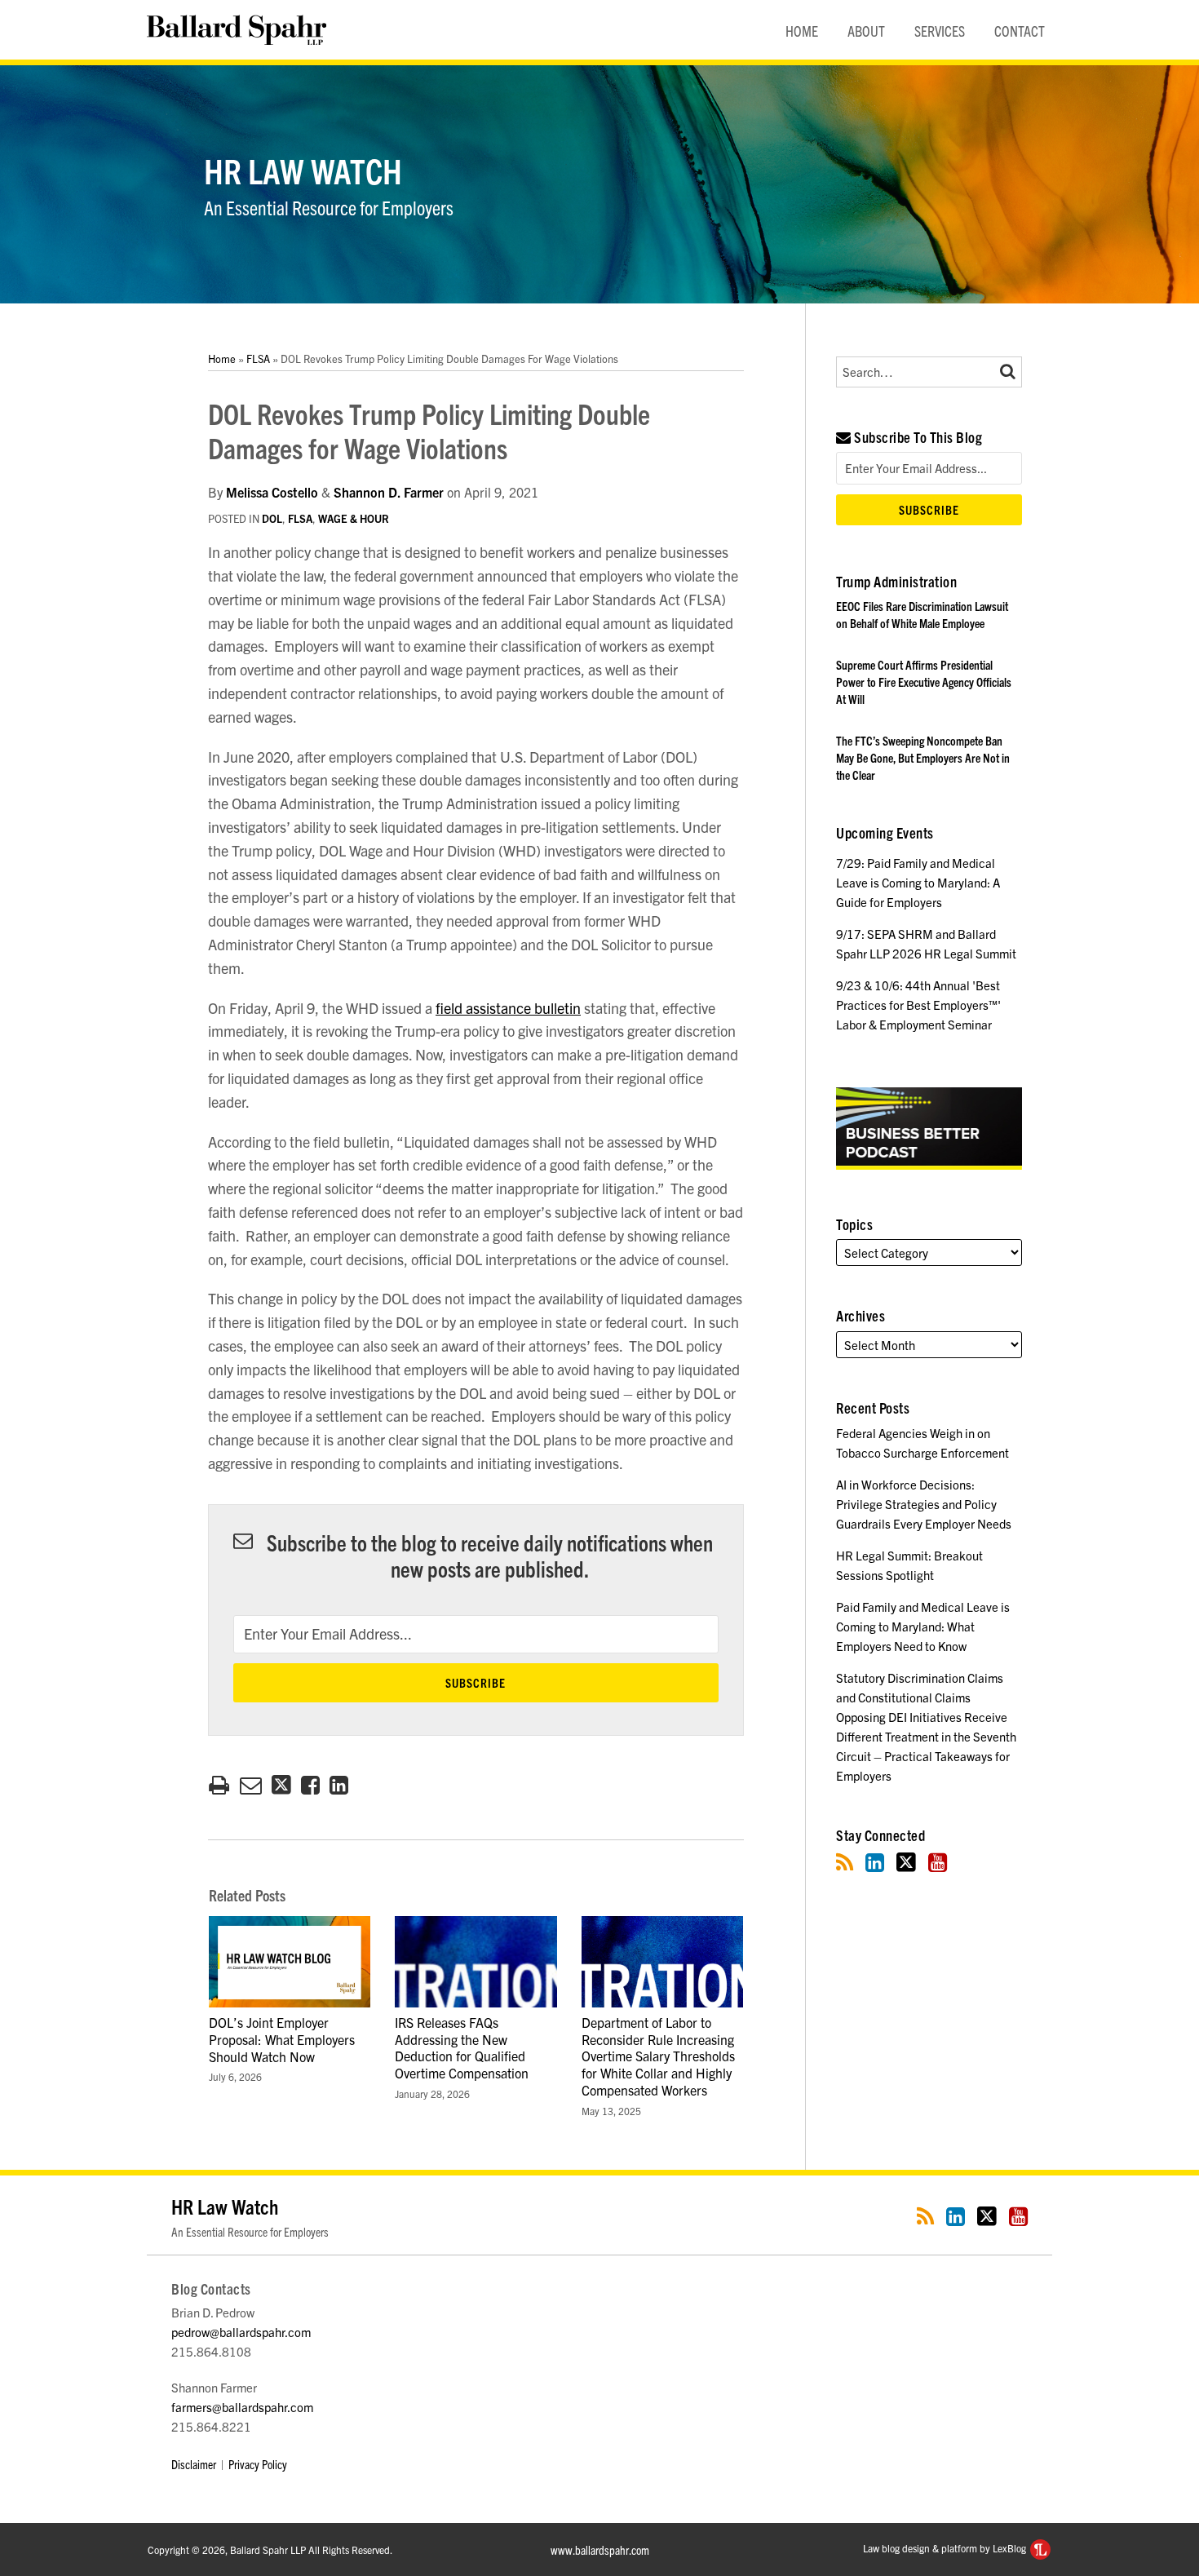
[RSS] (845, 1862)
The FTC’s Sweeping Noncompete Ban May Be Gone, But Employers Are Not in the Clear (923, 757)
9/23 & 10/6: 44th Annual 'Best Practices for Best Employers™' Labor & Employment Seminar (918, 1005)
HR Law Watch (303, 170)
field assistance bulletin (508, 1008)
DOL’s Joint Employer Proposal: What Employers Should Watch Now (282, 2039)
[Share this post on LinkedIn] (339, 1785)
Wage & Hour (354, 518)
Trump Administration (896, 581)
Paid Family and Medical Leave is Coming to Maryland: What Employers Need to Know (923, 1626)
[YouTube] (938, 1862)
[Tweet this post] (281, 1785)
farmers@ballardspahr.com (242, 2407)
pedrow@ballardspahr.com (241, 2332)
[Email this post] (251, 1785)
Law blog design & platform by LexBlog (946, 2548)
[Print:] (219, 1783)
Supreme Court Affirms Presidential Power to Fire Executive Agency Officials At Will (924, 682)
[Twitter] (906, 1862)
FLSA (258, 359)
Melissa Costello (272, 492)
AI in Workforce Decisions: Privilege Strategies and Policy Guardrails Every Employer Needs (924, 1504)
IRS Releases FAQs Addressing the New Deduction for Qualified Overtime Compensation (462, 2047)
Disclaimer (194, 2464)
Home (802, 31)
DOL (272, 518)
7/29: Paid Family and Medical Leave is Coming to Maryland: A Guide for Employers (918, 882)
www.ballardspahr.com (600, 2549)
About (866, 31)
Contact (1020, 31)
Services (940, 31)
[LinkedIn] (875, 1862)
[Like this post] (310, 1785)
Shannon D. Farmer (389, 492)
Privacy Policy (258, 2464)
